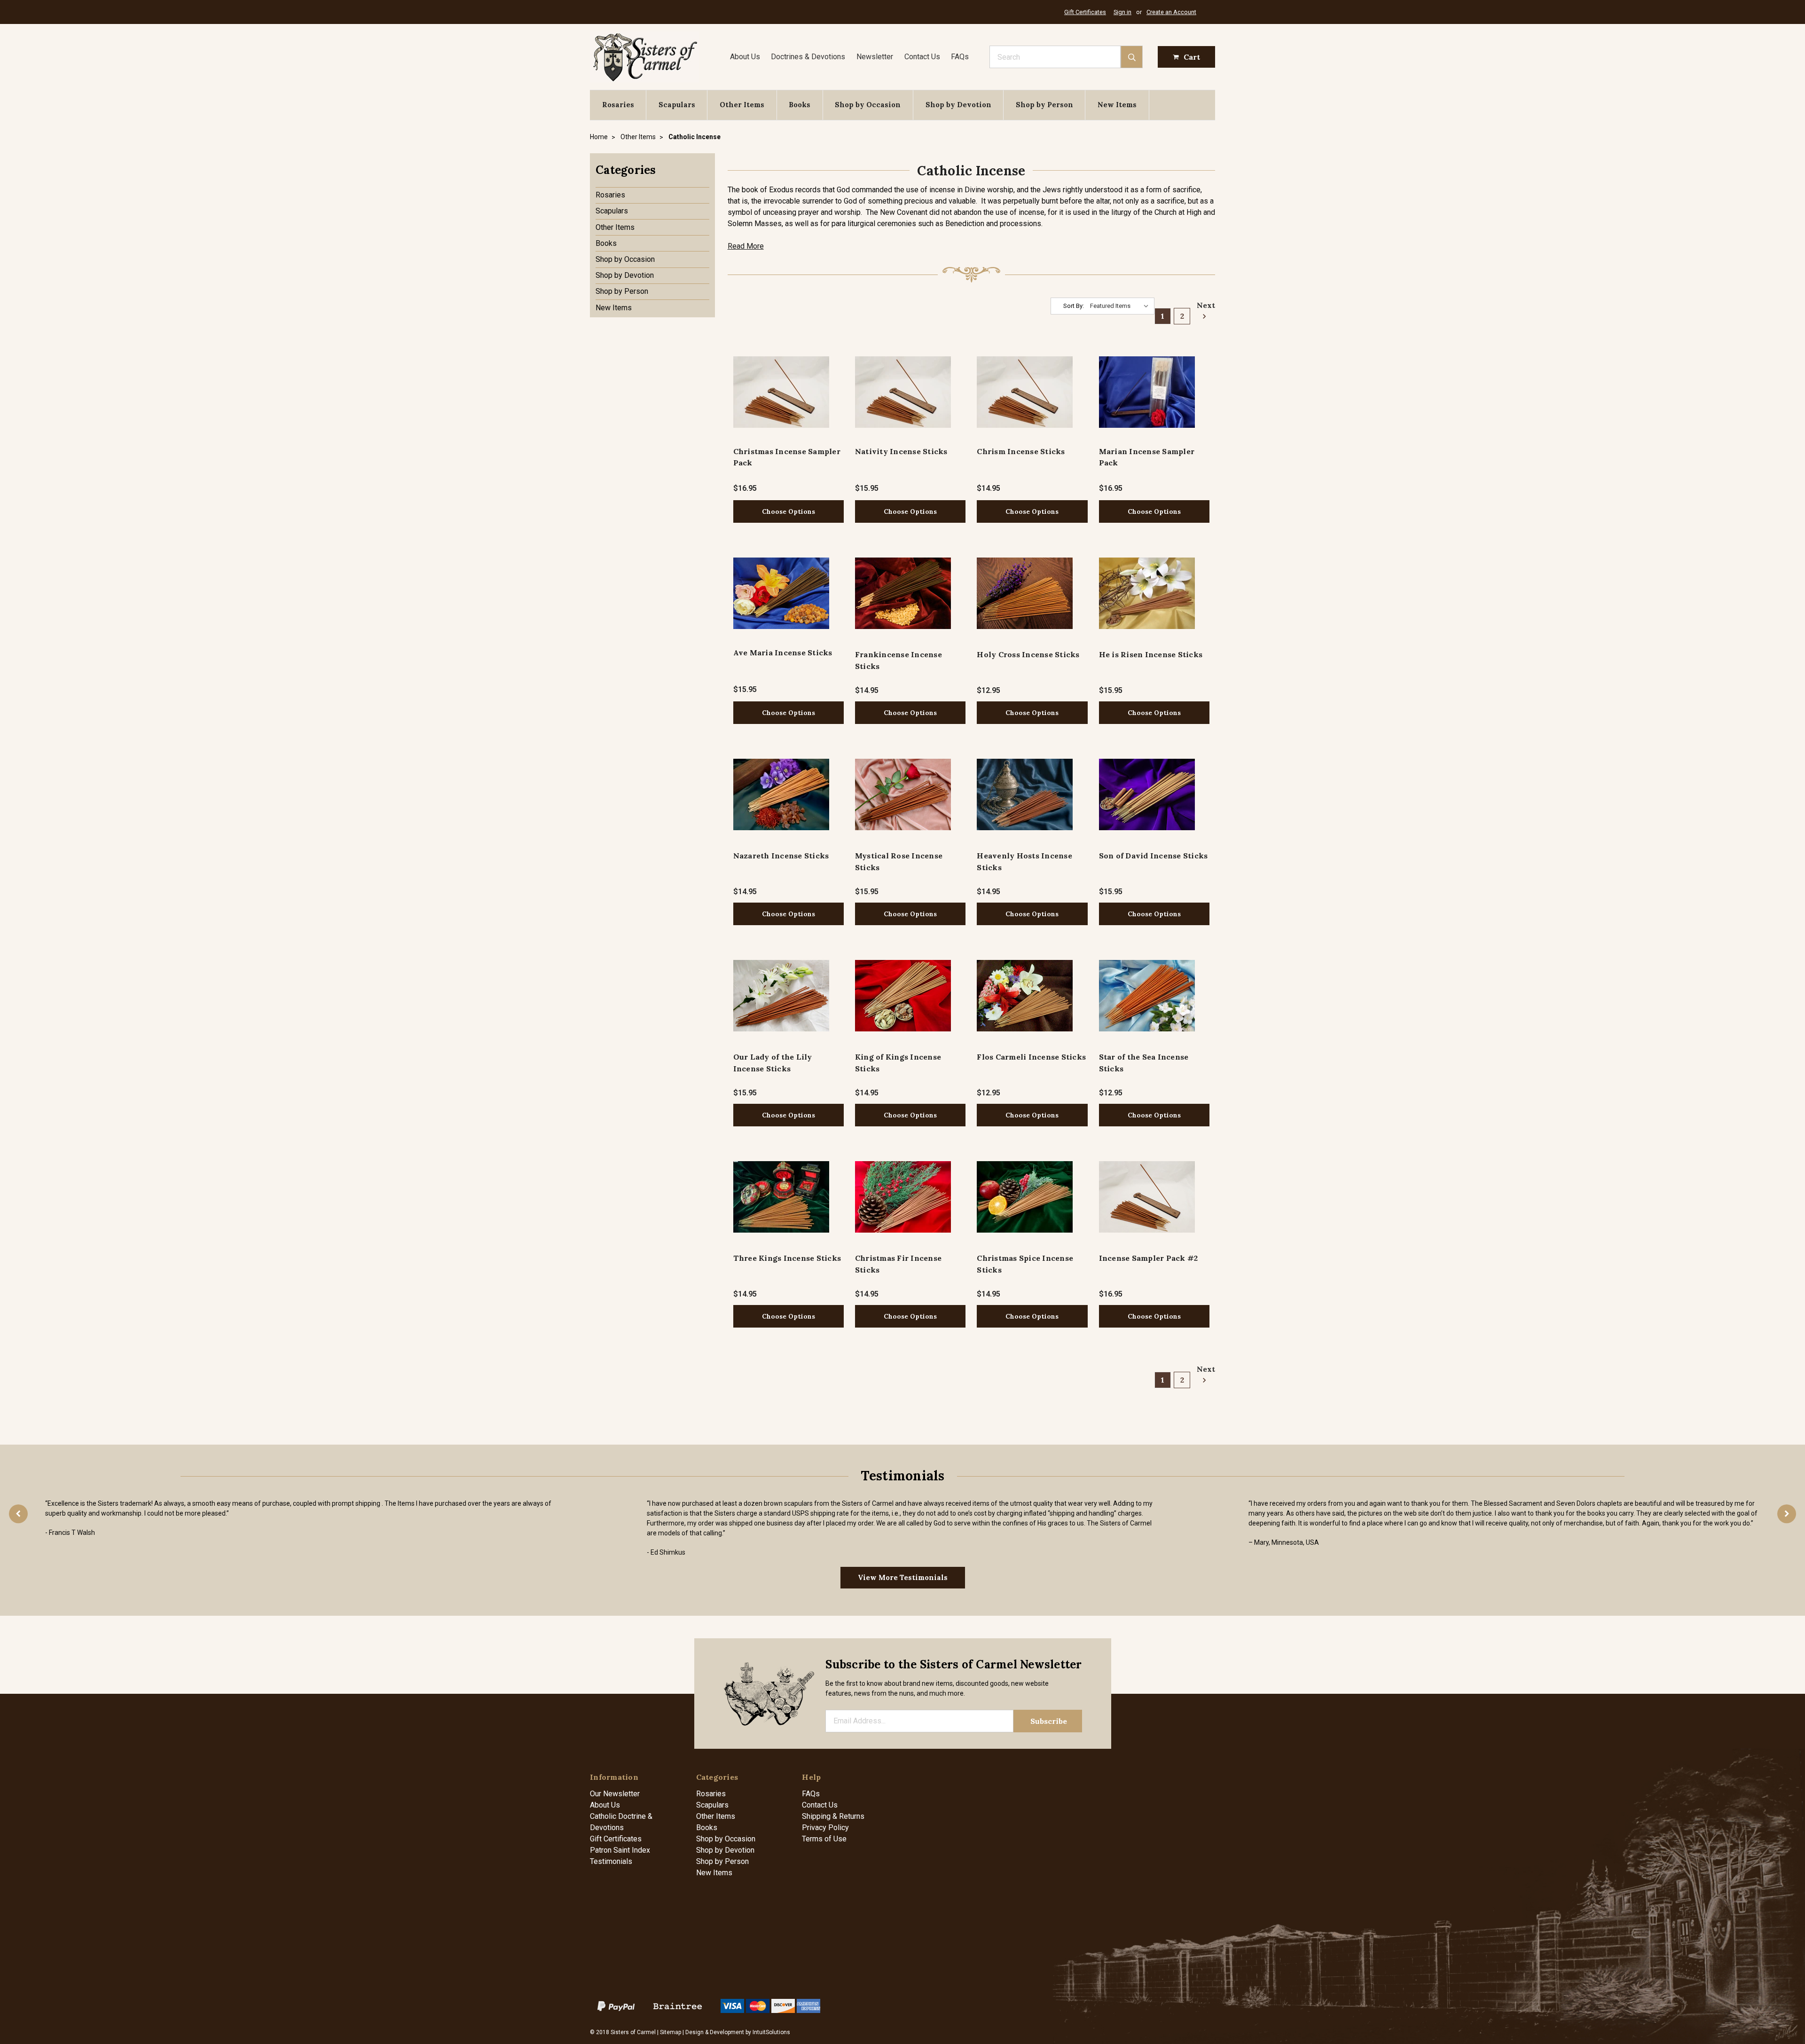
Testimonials (611, 1861)
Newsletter (875, 57)
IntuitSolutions (771, 2032)
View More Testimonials (903, 1577)
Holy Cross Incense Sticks (1028, 654)
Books (800, 105)
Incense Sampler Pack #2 (1149, 1258)
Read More (746, 246)
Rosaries (618, 105)
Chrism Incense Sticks (1021, 451)
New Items (1117, 105)
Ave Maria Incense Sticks (783, 653)
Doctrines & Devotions (808, 57)
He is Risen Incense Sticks (1151, 654)
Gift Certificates (1085, 12)
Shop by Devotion (958, 105)
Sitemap (671, 2032)
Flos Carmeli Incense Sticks (1031, 1057)
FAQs (960, 57)
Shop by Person (1044, 105)
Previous (18, 1514)
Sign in (1122, 12)
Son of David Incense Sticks (1154, 856)
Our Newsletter (615, 1794)
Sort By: (1074, 306)
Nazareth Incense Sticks (781, 856)
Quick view (781, 392)
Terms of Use (824, 1839)
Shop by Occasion (868, 105)
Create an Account (1171, 12)
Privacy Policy (825, 1828)
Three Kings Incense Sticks (787, 1258)
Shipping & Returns (833, 1816)
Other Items (742, 105)
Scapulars (677, 105)
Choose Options (789, 511)
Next (1203, 305)
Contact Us (922, 57)
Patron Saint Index (620, 1850)
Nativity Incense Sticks (901, 451)
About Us (745, 57)
